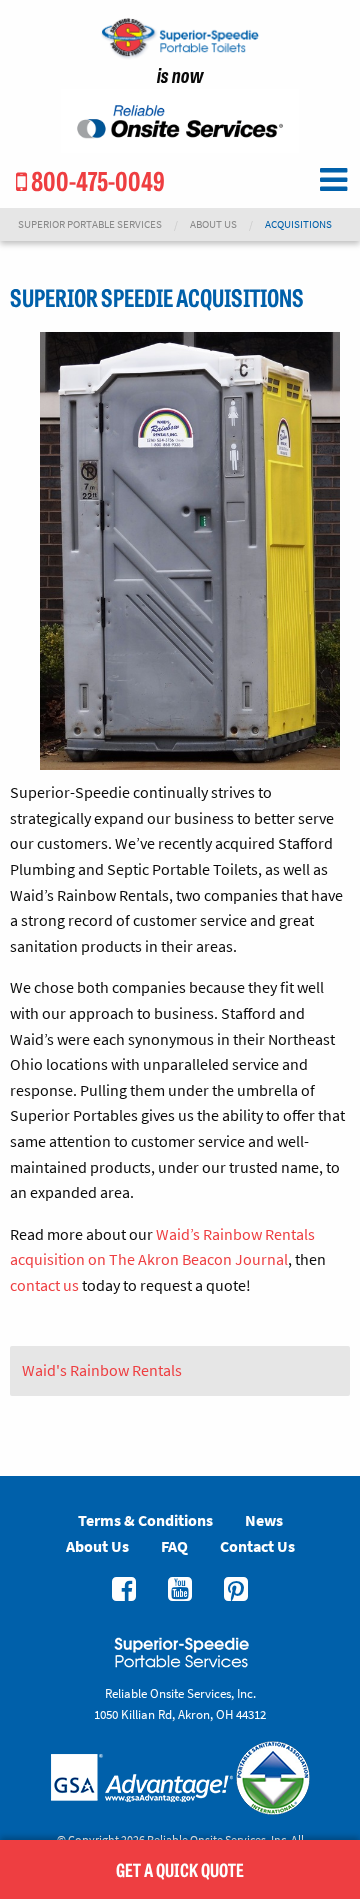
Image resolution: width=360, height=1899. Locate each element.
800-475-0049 (96, 180)
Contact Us (257, 1546)
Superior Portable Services (90, 224)
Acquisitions (298, 224)
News (264, 1520)
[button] (333, 180)
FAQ (174, 1546)
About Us (213, 224)
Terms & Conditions (145, 1520)
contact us (44, 1285)
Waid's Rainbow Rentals (102, 1370)
